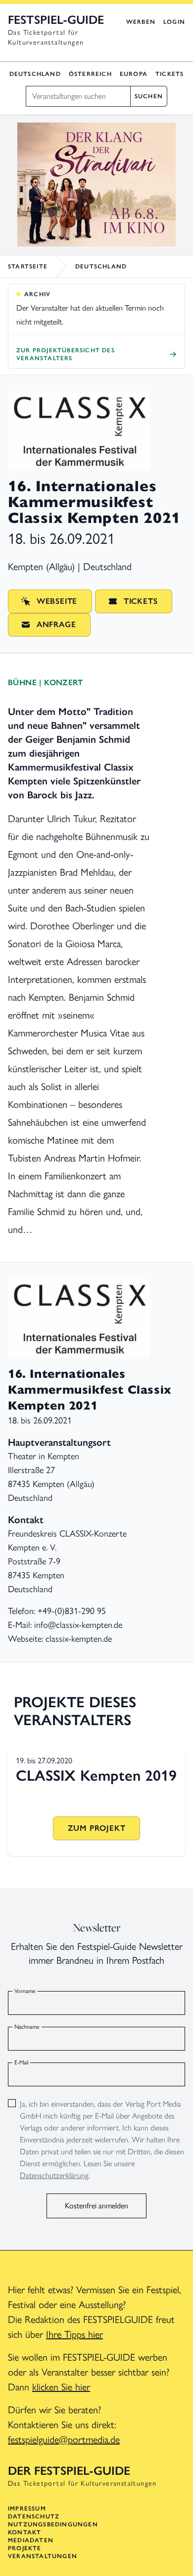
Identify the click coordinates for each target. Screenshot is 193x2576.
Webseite (57, 601)
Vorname (25, 1991)
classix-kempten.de (79, 1639)
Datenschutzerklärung (54, 2175)
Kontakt (24, 2532)
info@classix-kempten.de (78, 1625)
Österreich (90, 74)
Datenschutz (34, 2516)
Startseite (28, 266)
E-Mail (21, 2062)
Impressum (27, 2509)
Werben (141, 22)
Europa (134, 74)
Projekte (25, 2548)
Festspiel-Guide (56, 20)
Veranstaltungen (43, 2556)
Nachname (27, 2027)
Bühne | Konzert (45, 682)
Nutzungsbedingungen (53, 2524)
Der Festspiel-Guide (69, 2471)
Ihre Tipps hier (74, 2334)
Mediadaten (31, 2540)
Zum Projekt (97, 1828)
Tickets (169, 74)
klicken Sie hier (61, 2387)
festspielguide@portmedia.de (64, 2440)
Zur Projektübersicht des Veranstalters (66, 354)
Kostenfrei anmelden (96, 2206)
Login (174, 22)
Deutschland (35, 74)
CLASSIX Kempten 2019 (96, 1775)
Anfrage (56, 624)
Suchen (149, 96)
